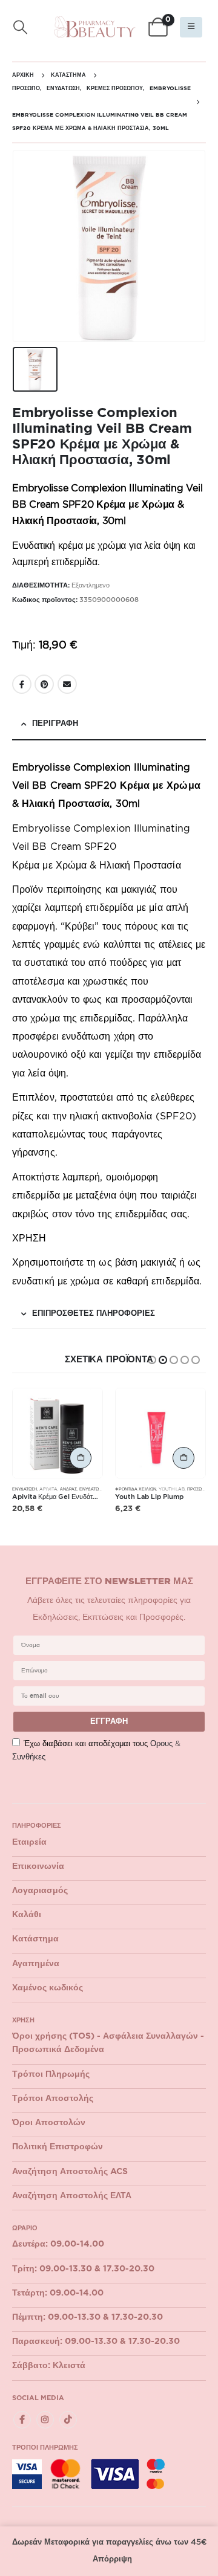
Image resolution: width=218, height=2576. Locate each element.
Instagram (45, 2420)
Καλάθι (27, 1915)
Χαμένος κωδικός (48, 1988)
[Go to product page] (58, 1433)
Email (67, 684)
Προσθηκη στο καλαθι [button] (81, 1458)
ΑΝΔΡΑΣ (68, 1489)
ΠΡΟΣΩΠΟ (197, 1489)
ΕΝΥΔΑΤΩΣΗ (25, 1489)
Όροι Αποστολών (49, 2123)
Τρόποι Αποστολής (53, 2099)
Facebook (22, 684)
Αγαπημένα (36, 1964)
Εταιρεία (29, 1842)
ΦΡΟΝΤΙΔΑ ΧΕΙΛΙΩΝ (136, 1489)
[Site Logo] (95, 27)
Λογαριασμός (40, 1891)
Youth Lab (172, 1489)
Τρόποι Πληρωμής (51, 2074)
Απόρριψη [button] (112, 2559)
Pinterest (44, 684)
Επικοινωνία (38, 1866)
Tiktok (68, 2420)
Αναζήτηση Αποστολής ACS (70, 2172)
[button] (21, 28)
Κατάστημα (35, 1939)
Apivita (48, 1489)
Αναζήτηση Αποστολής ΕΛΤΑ (72, 2196)
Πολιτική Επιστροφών (58, 2147)
